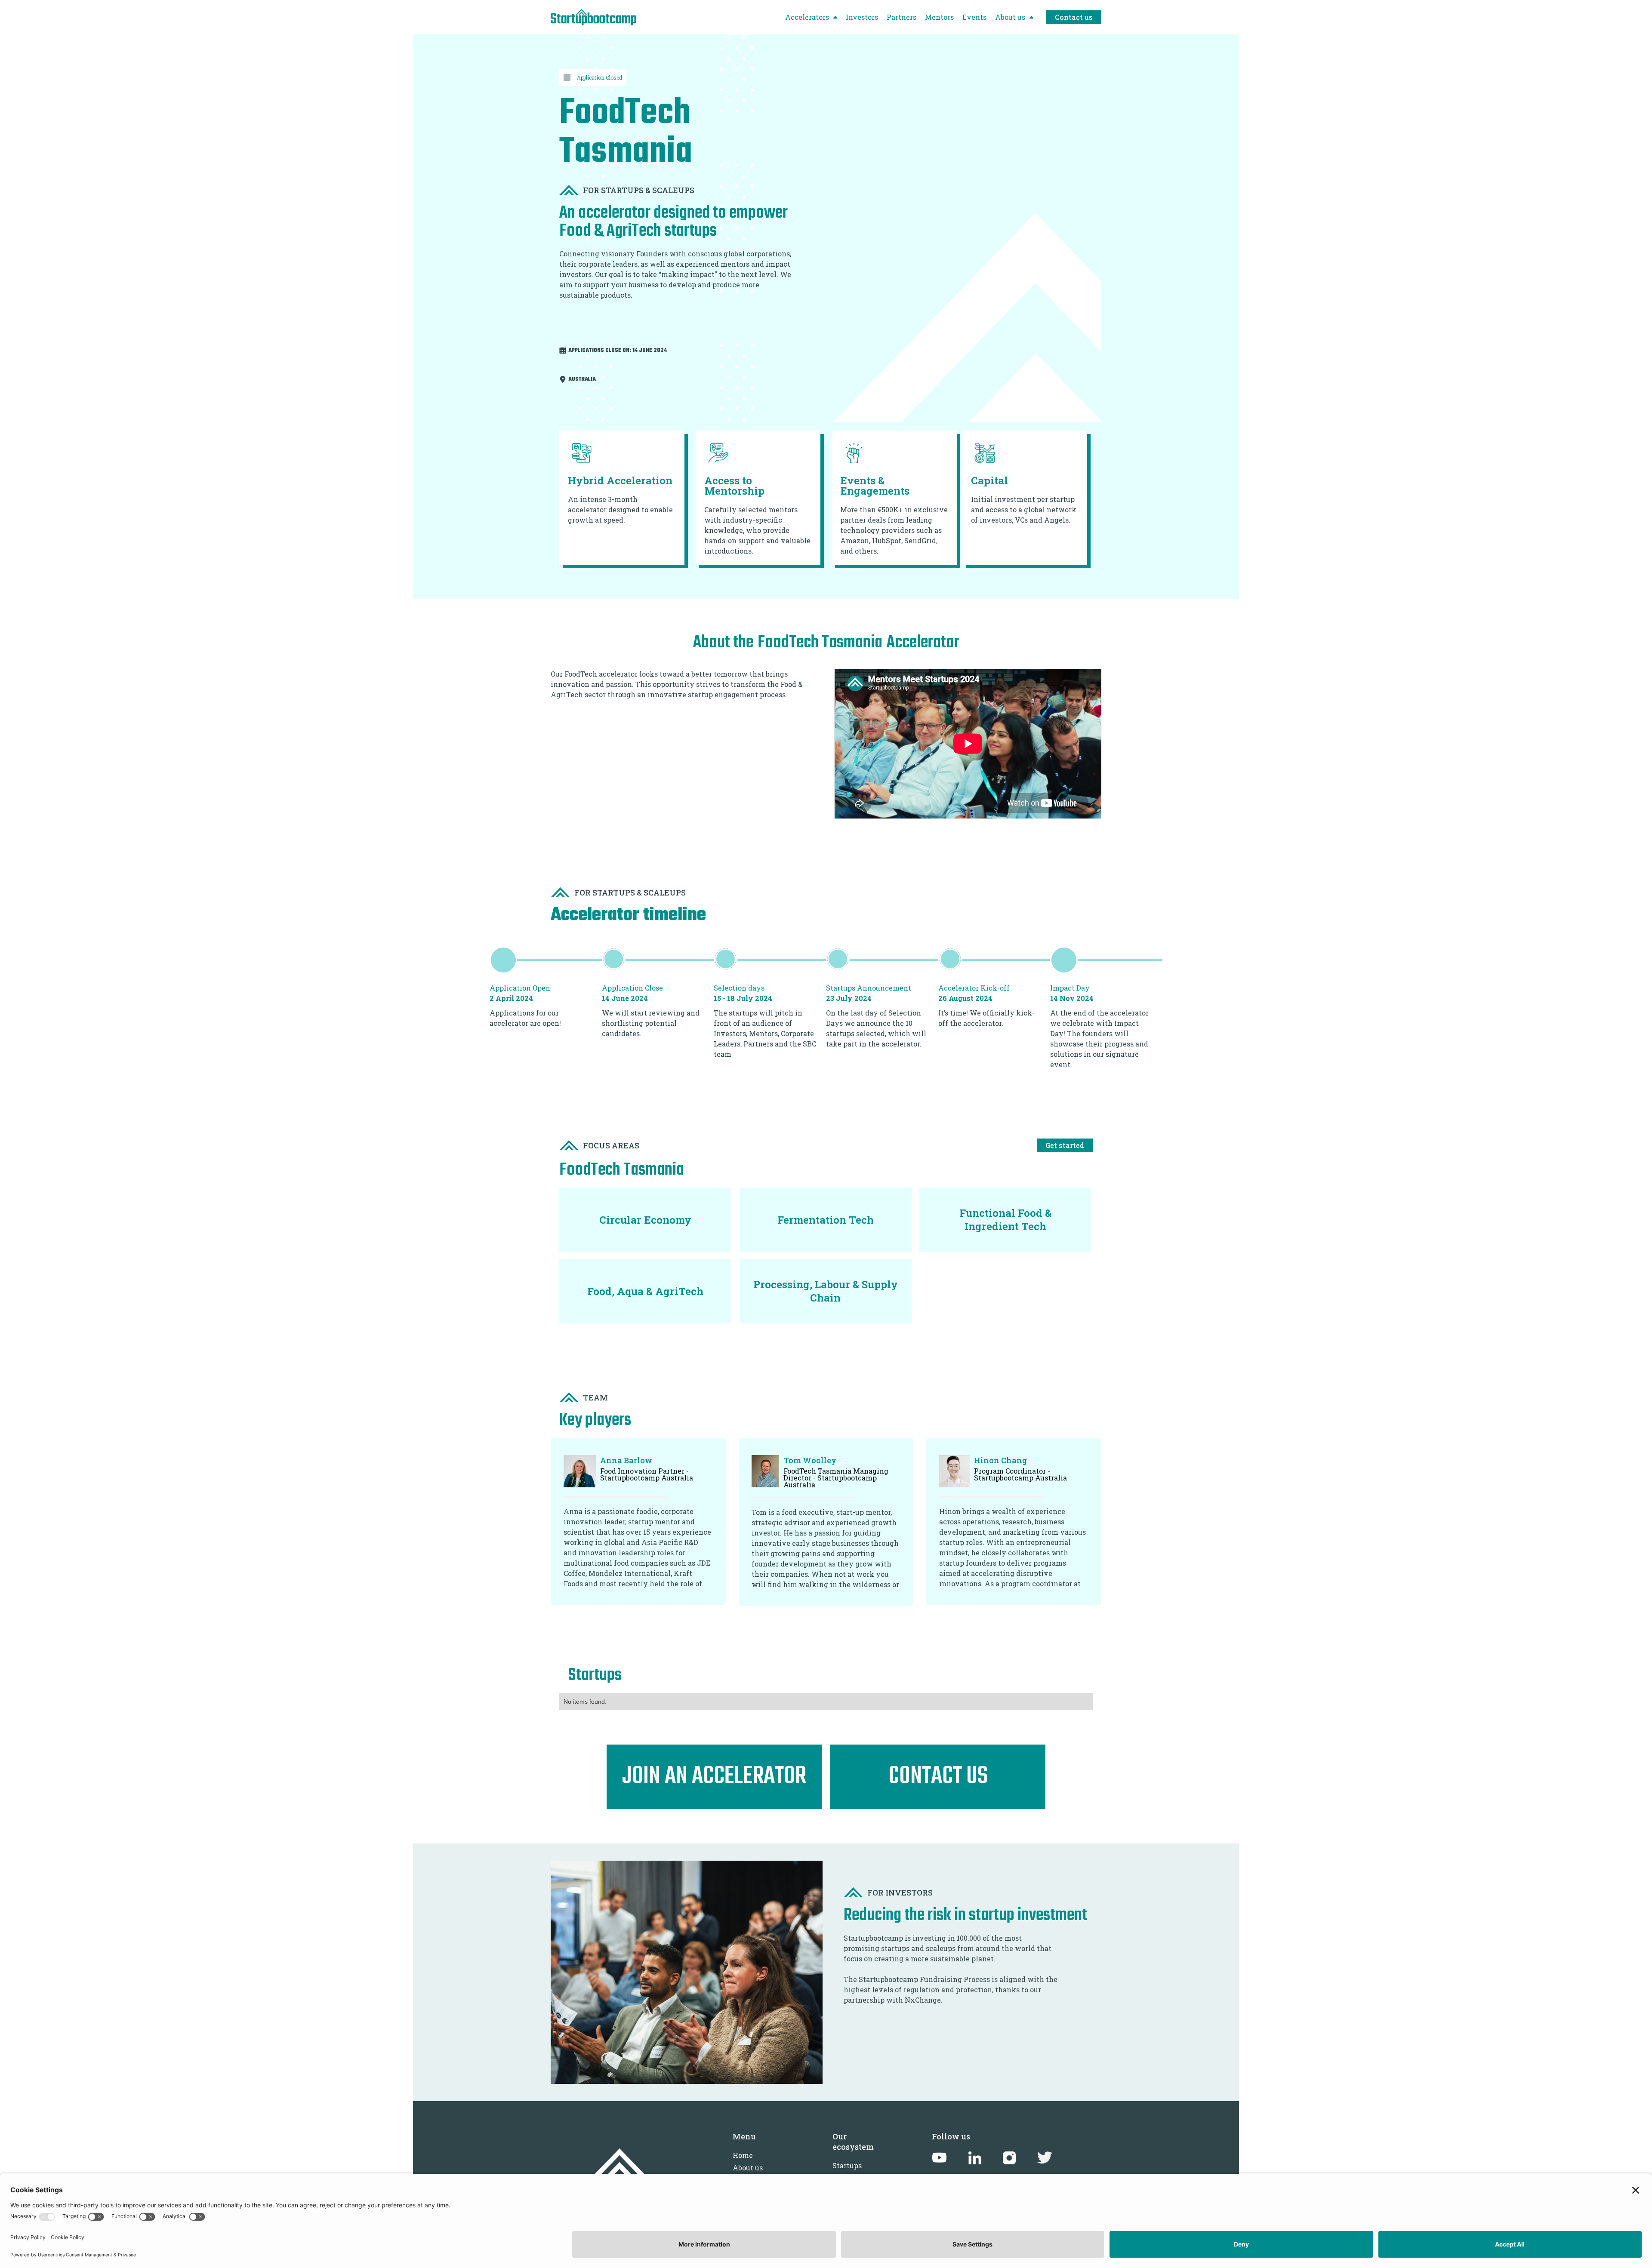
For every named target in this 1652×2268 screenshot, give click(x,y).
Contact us (1074, 17)
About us (748, 2168)
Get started (1065, 1145)
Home (743, 2155)
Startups (847, 2165)
